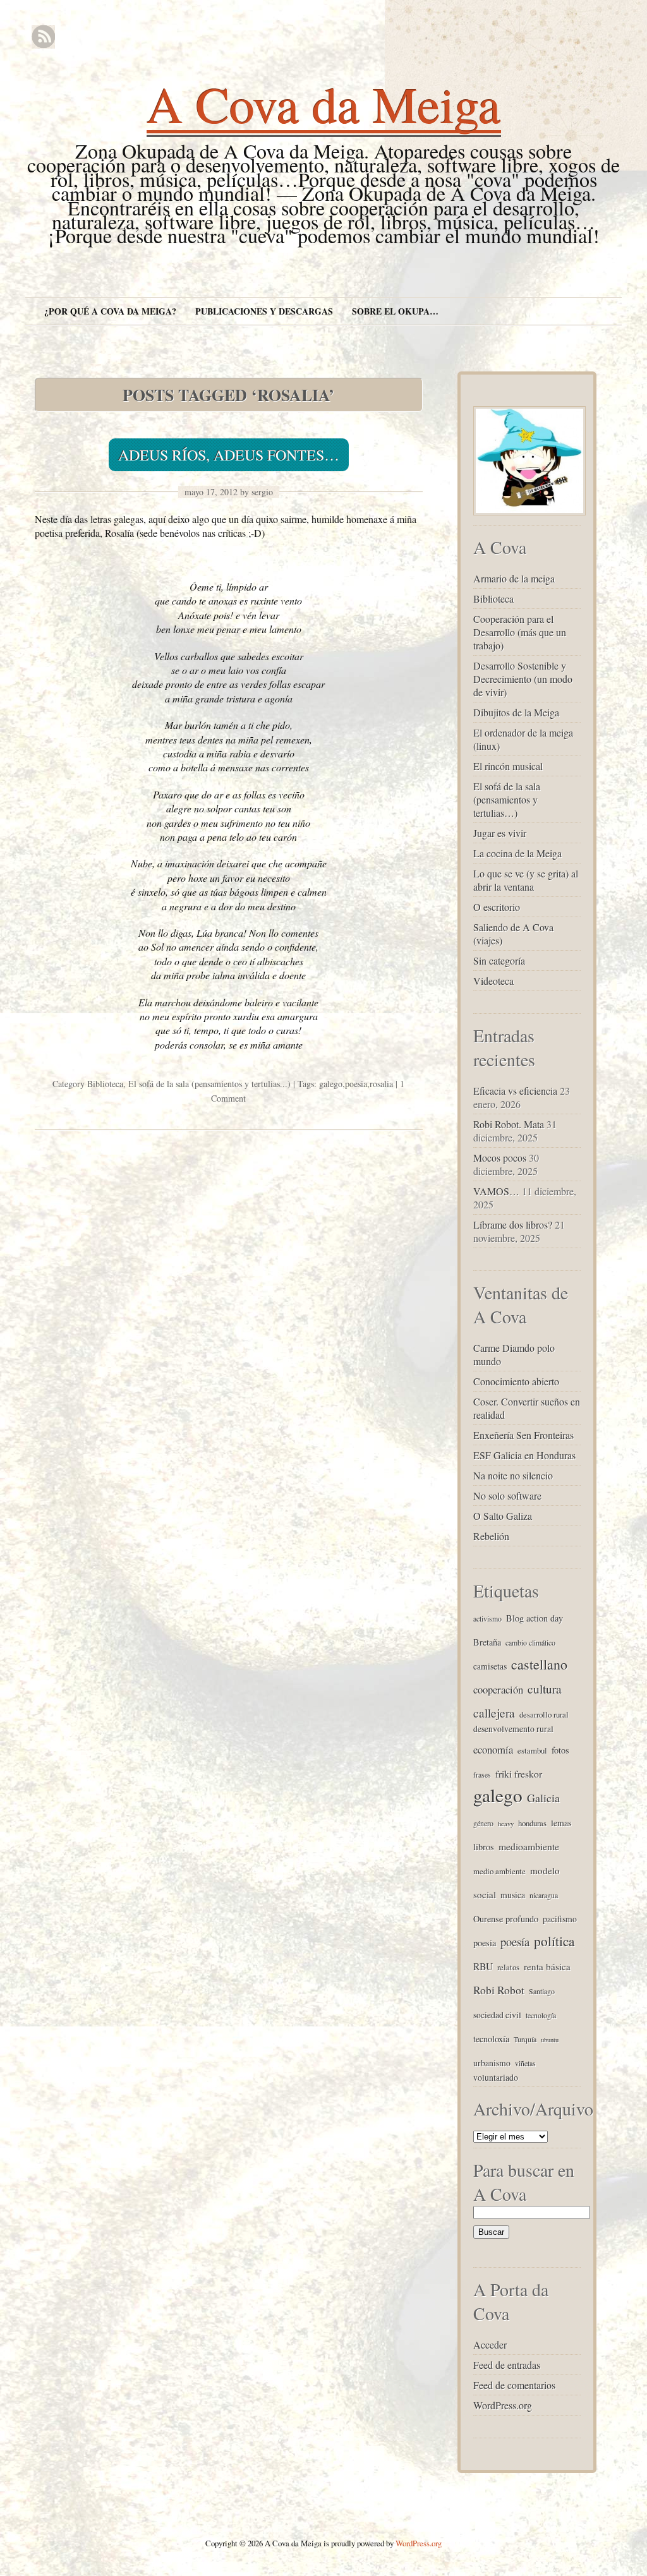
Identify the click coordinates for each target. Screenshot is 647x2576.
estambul (532, 1750)
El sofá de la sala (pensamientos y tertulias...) (209, 1084)
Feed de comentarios (514, 2385)
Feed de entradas (507, 2365)
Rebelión (491, 1536)
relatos (508, 1967)
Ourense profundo (506, 1919)
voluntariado (496, 2077)
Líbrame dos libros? (513, 1225)
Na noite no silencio (513, 1475)
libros (484, 1847)
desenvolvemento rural (513, 1729)
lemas (561, 1823)
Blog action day (535, 1618)
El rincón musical (508, 766)
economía (493, 1749)
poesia (356, 1084)
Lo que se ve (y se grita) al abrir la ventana (526, 880)
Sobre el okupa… (395, 311)
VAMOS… (496, 1191)
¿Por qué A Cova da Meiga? (110, 311)
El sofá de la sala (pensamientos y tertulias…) (507, 799)
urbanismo (492, 2063)
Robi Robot (499, 1990)
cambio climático (530, 1642)
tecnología (541, 2015)
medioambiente (529, 1846)
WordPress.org (503, 2405)
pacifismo (560, 1919)
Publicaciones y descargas (264, 311)
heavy (506, 1824)
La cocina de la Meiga (517, 853)
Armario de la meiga (514, 578)
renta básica (547, 1966)
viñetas (525, 2063)
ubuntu (550, 2040)
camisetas (490, 1666)
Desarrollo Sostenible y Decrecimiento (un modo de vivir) (523, 679)
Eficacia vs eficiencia (515, 1091)
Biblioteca (105, 1084)
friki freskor (519, 1773)
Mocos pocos (500, 1158)
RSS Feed (43, 37)
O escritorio (497, 907)
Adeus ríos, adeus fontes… (229, 455)
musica (513, 1895)
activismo (487, 1618)
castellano (539, 1664)
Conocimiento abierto (516, 1381)
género (483, 1823)
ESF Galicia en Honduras (524, 1455)
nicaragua (544, 1895)
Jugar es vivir (500, 833)
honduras (532, 1823)
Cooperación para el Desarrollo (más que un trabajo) (520, 632)
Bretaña (487, 1642)
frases (482, 1774)
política (554, 1941)
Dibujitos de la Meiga (516, 712)
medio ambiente (499, 1871)
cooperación (498, 1689)
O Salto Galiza (503, 1516)
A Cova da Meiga (324, 104)
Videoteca (493, 981)
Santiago (542, 1991)
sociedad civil (497, 2015)
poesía (515, 1941)
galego (331, 1084)
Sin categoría (499, 960)
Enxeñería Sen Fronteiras (523, 1435)
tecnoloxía (491, 2039)
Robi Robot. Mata (509, 1124)
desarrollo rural (544, 1714)
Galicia (543, 1798)
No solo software (507, 1496)
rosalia (381, 1084)
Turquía (525, 2039)
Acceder (490, 2344)
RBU (483, 1966)
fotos (560, 1750)
